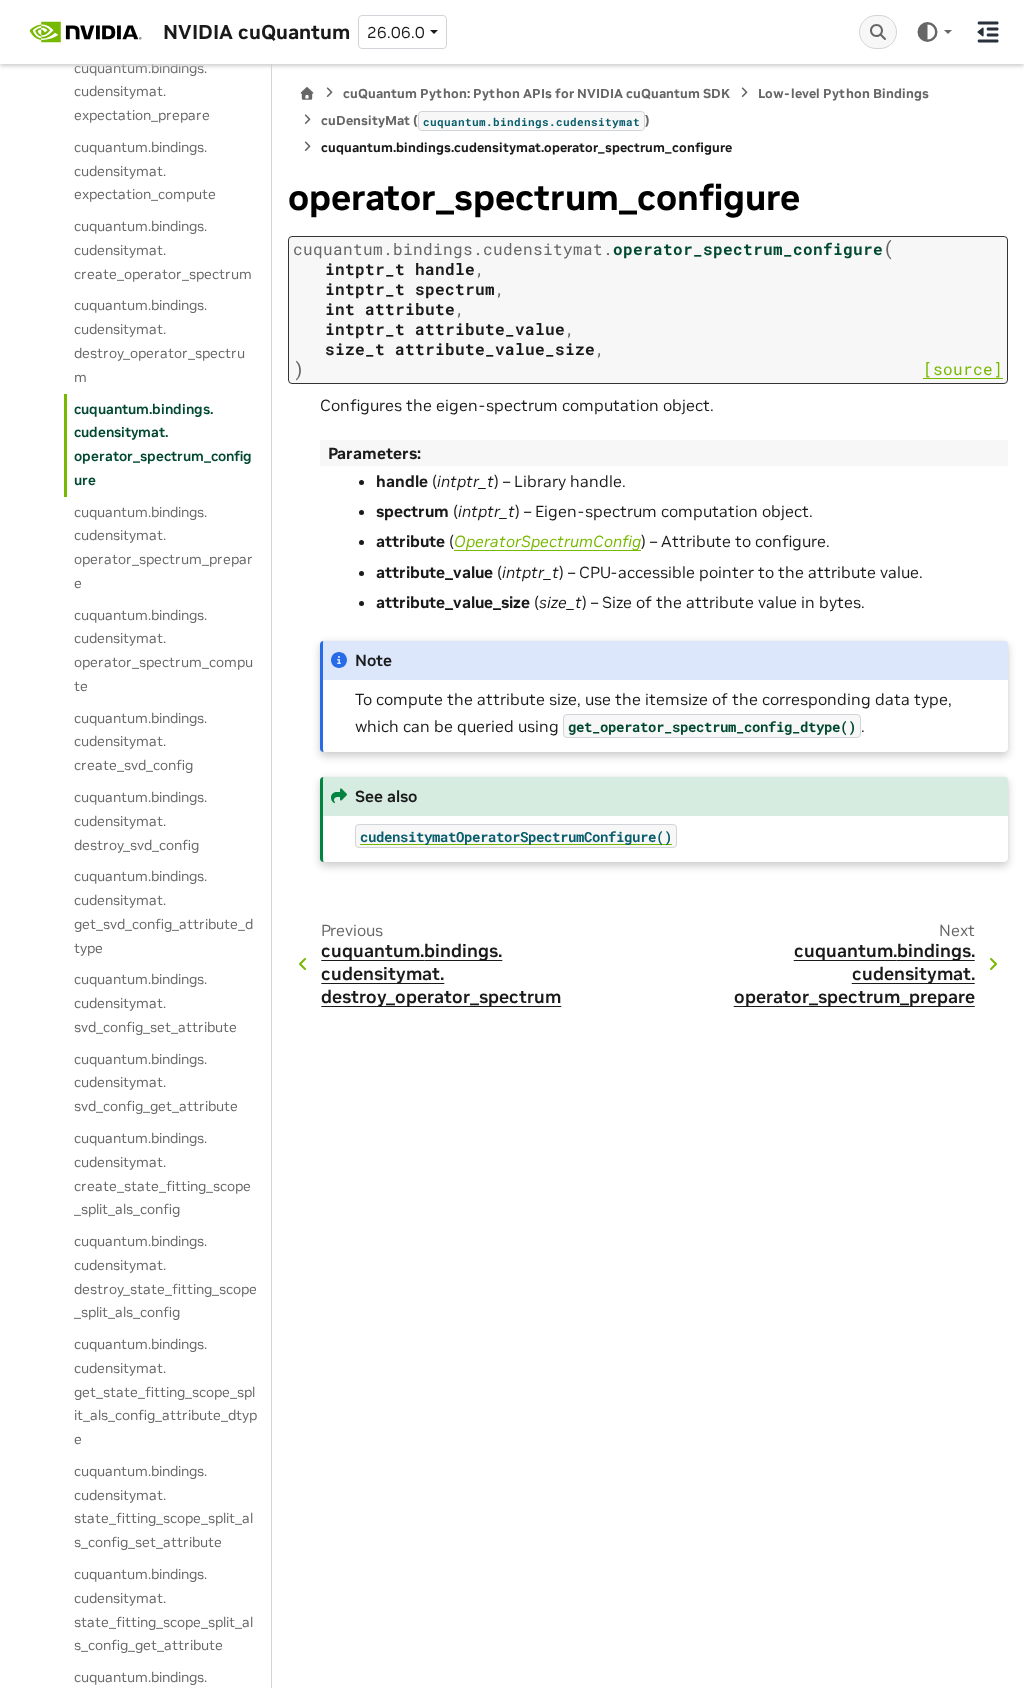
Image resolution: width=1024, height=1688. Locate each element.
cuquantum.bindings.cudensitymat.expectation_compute (145, 171)
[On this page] (988, 32)
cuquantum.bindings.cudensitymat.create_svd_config (140, 742)
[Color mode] (933, 32)
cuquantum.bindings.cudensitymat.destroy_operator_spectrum (159, 340)
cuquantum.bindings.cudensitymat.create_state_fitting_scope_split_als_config (162, 1173)
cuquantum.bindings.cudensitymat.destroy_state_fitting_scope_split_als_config (165, 1276)
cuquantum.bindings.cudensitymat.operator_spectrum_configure (163, 444)
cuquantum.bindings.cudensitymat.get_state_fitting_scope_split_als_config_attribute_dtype (165, 1391)
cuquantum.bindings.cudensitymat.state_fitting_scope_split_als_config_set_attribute (163, 1506)
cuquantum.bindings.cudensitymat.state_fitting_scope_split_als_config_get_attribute (163, 1609)
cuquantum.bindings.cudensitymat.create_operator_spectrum (163, 250)
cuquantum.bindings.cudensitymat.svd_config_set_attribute (155, 1003)
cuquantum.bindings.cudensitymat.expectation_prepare (142, 92)
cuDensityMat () (485, 120)
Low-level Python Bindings (843, 93)
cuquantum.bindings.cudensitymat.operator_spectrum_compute (163, 650)
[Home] (307, 93)
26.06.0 (396, 32)
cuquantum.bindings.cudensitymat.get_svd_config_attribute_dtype (163, 911)
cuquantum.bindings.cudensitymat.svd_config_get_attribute (156, 1083)
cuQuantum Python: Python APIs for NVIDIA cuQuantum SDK (536, 93)
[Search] (878, 32)
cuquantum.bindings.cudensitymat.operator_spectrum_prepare (163, 547)
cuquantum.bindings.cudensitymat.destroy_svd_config (140, 821)
